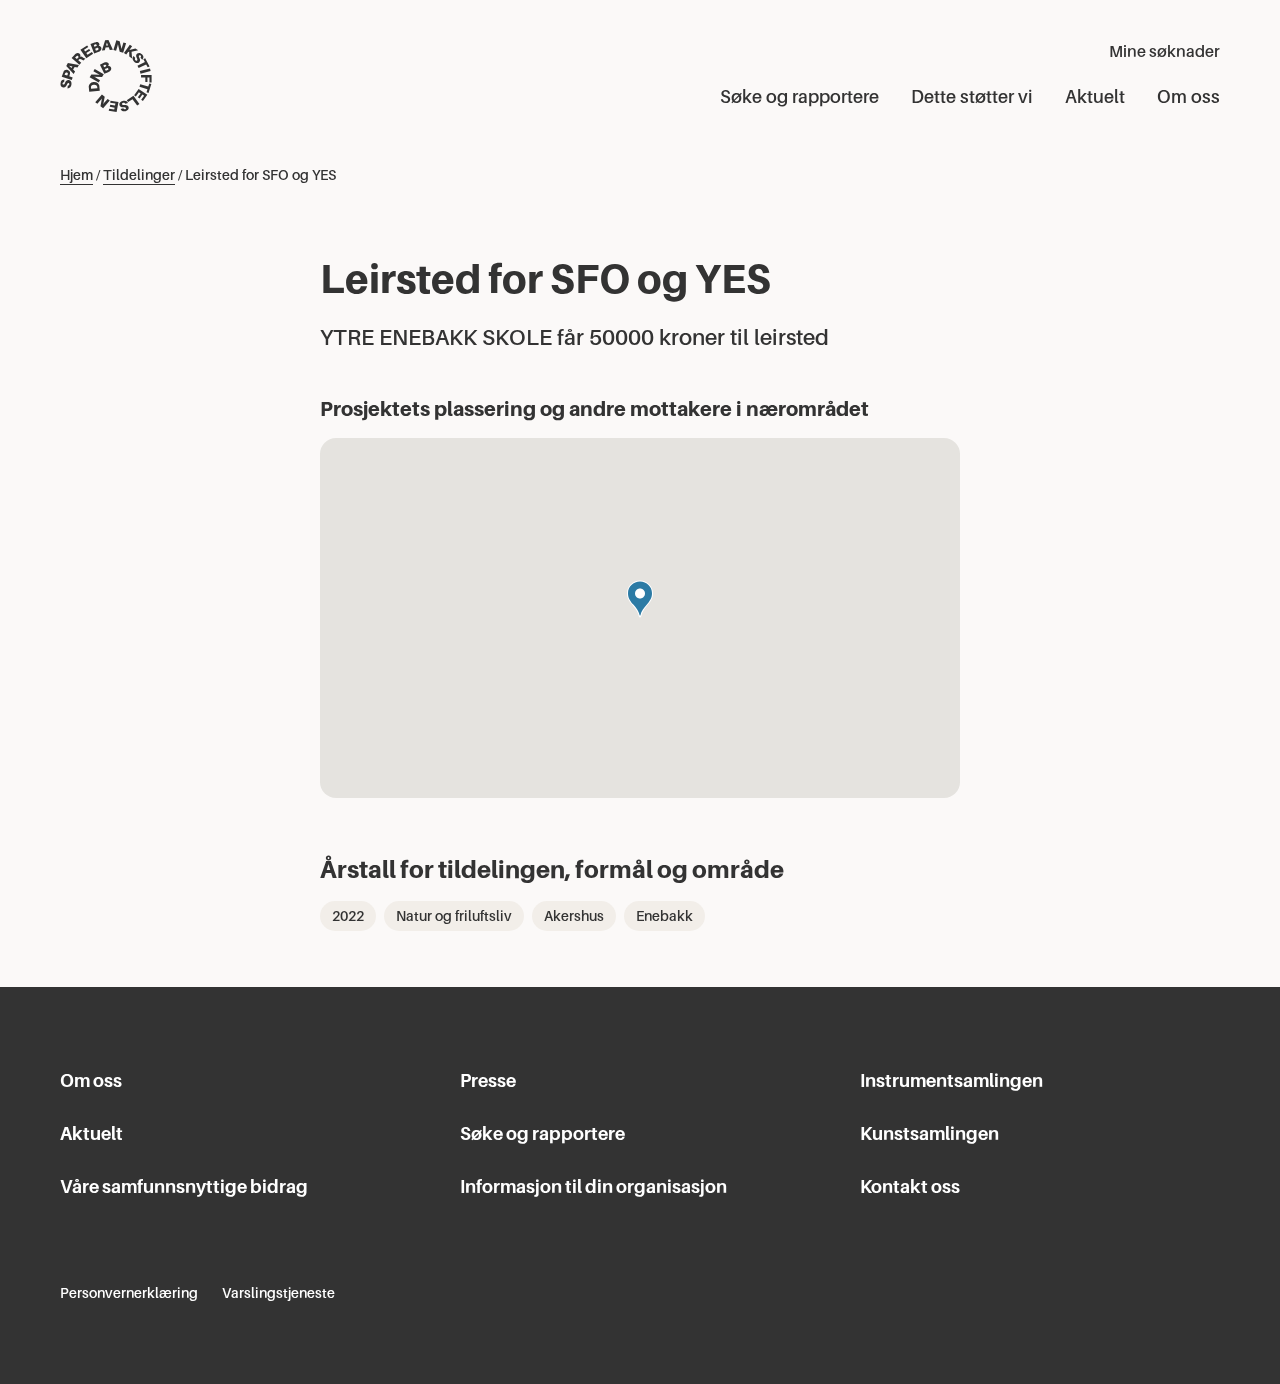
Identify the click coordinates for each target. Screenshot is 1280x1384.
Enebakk (664, 916)
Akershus (574, 916)
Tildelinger (139, 175)
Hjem (76, 175)
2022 (348, 916)
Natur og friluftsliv (454, 916)
